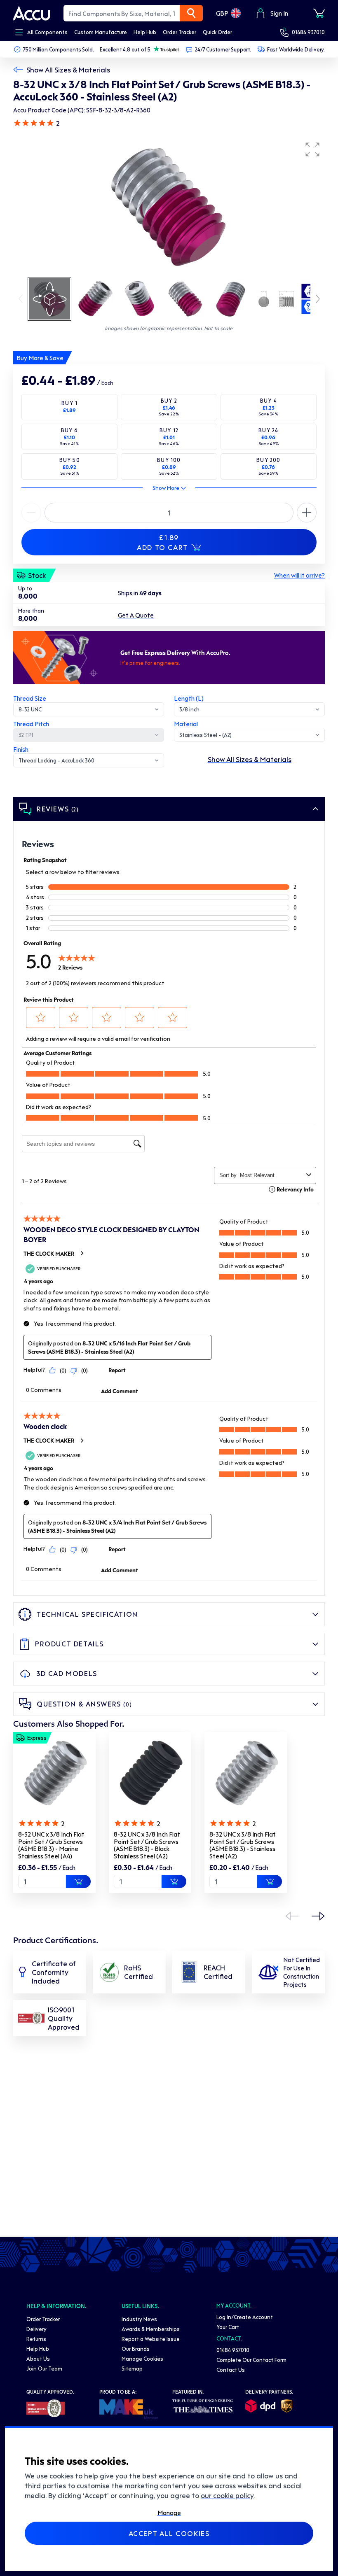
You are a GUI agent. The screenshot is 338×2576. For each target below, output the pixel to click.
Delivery (36, 2329)
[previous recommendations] (292, 1916)
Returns (36, 2339)
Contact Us (231, 2370)
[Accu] (32, 13)
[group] (169, 207)
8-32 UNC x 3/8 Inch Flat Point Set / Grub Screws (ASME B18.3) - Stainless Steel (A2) (243, 1845)
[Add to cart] (78, 1881)
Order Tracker (43, 2319)
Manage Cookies (142, 2358)
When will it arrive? (299, 575)
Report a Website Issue (151, 2339)
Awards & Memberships (151, 2329)
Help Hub (38, 2349)
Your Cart (228, 2327)
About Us (38, 2358)
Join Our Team (44, 2368)
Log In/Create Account (245, 2317)
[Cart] (319, 13)
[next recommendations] (318, 1916)
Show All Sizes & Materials (68, 70)
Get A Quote (136, 615)
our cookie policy (227, 2495)
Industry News (139, 2319)
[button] (312, 149)
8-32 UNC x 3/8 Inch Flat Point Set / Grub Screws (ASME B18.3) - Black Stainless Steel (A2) (147, 1845)
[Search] (191, 13)
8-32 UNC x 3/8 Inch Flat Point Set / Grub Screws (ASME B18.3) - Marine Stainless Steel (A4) (51, 1845)
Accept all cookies (169, 2533)
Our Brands (136, 2349)
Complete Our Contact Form (251, 2360)
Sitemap (132, 2368)
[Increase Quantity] (31, 513)
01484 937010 (308, 32)
